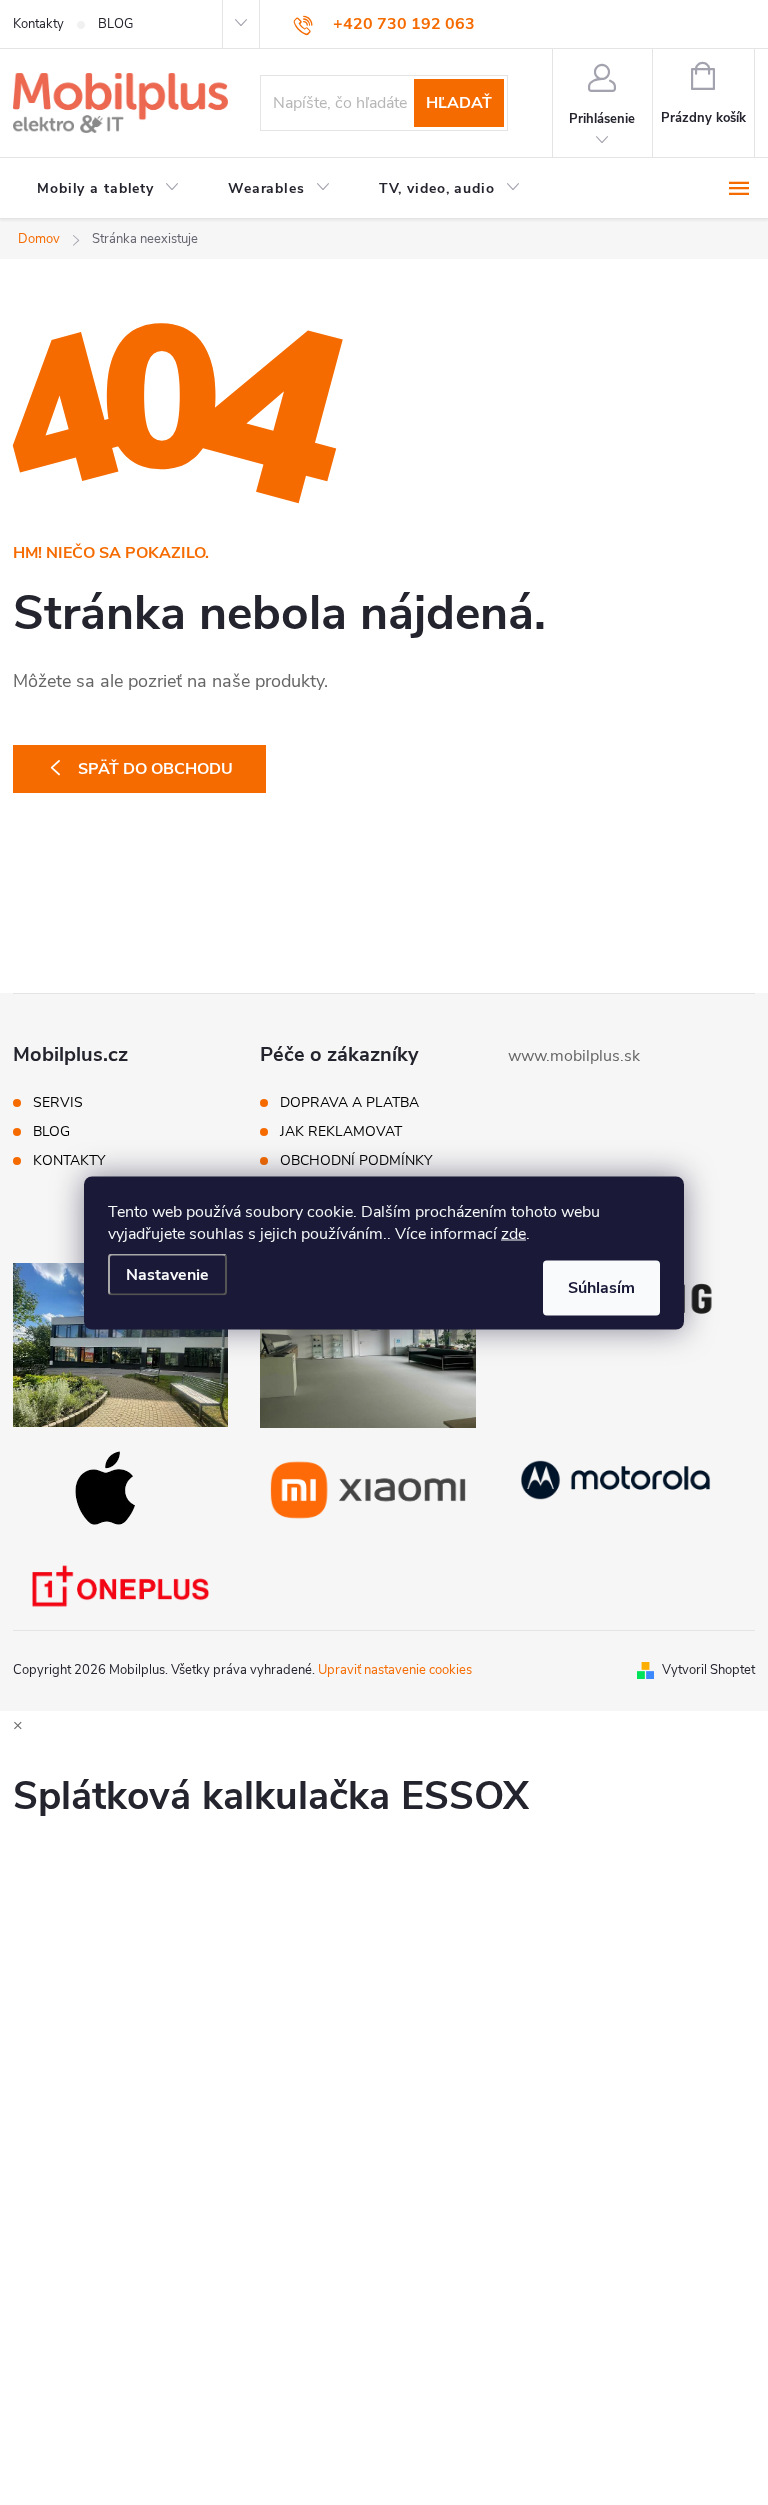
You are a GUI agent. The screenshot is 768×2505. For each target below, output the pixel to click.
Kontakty (38, 24)
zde (513, 1233)
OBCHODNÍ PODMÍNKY (356, 1161)
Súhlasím (601, 1287)
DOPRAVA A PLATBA (349, 1103)
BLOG (115, 24)
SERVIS (58, 1103)
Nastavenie (167, 1274)
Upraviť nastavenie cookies (395, 1670)
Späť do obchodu (155, 769)
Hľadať (459, 103)
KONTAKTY (69, 1161)
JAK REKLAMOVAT (341, 1132)
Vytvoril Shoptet (708, 1670)
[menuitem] (108, 189)
